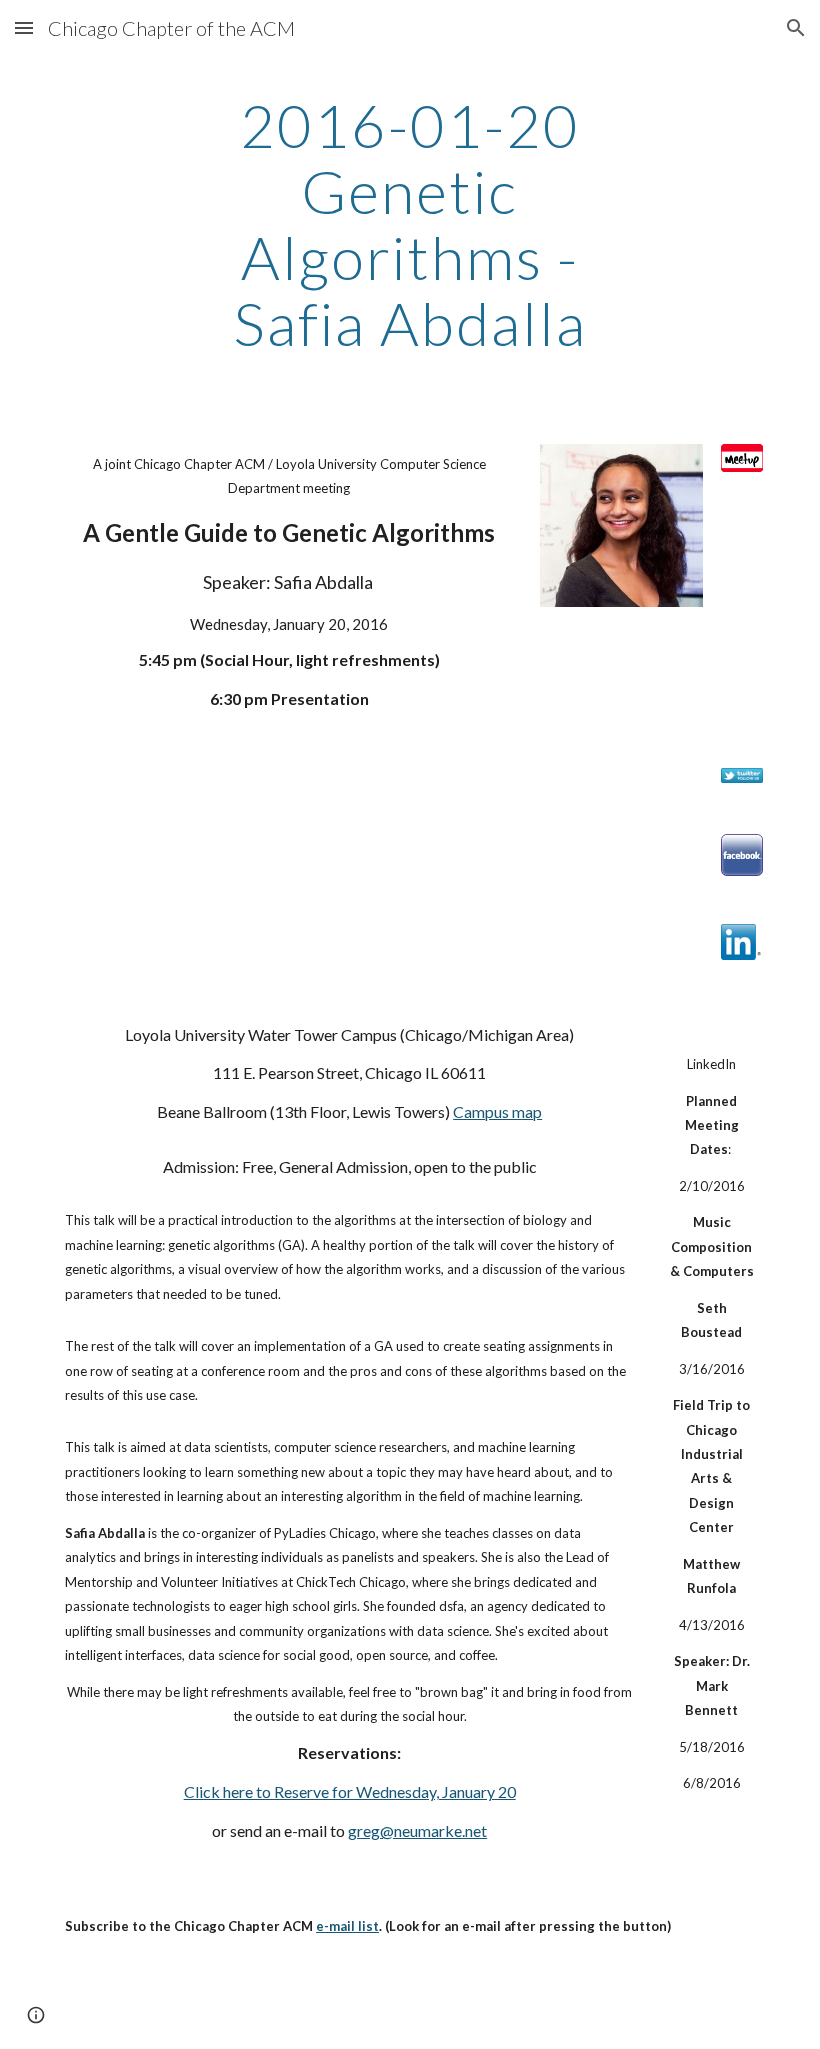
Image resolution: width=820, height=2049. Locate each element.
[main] (410, 224)
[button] (24, 27)
